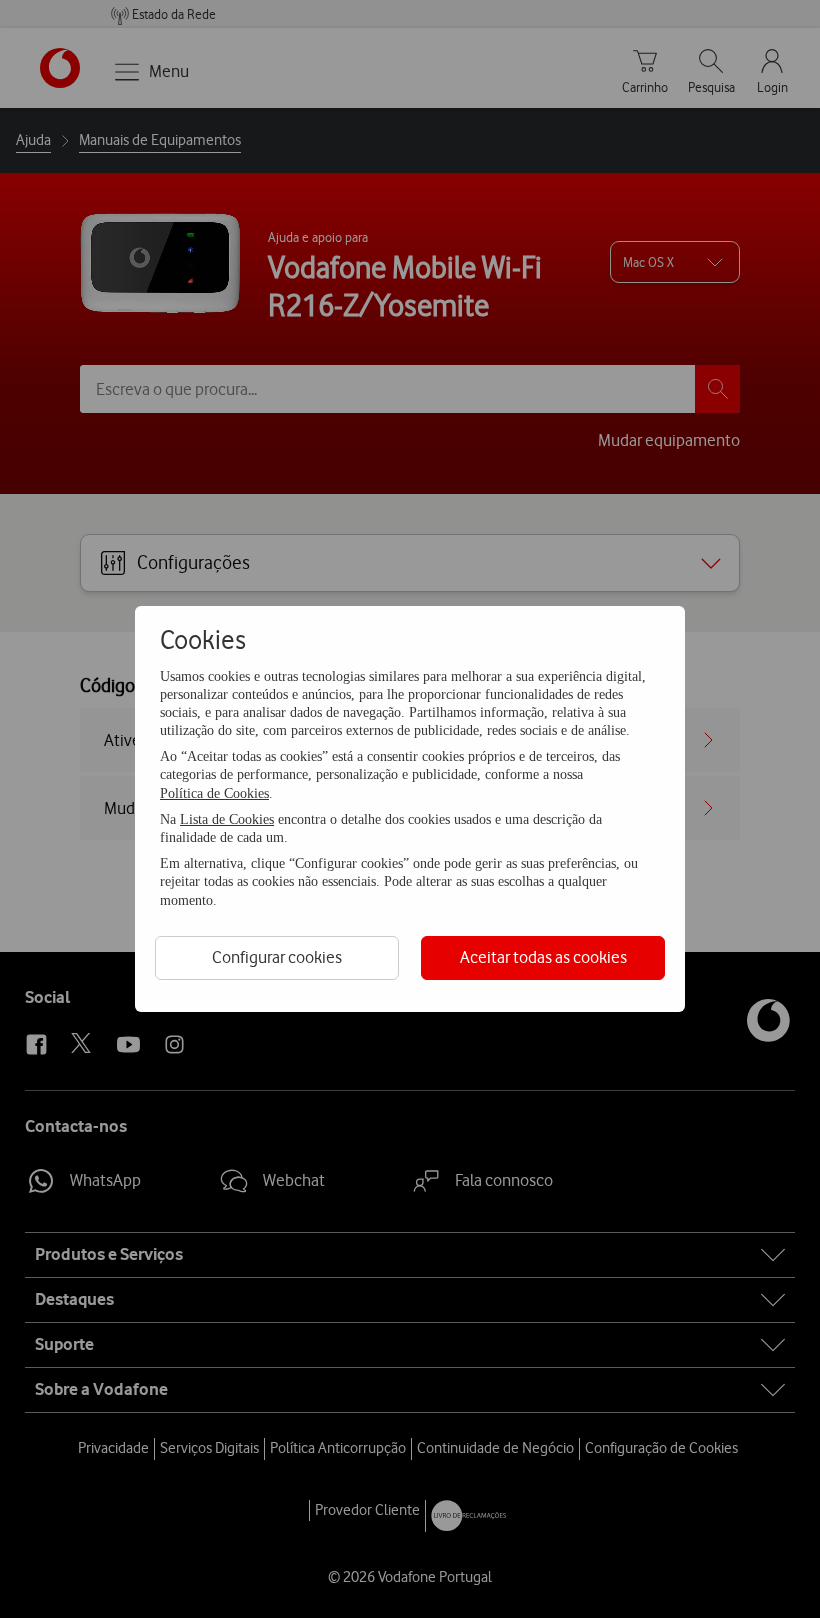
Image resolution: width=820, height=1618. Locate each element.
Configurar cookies (277, 957)
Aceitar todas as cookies (543, 957)
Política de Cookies (214, 793)
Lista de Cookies (227, 819)
